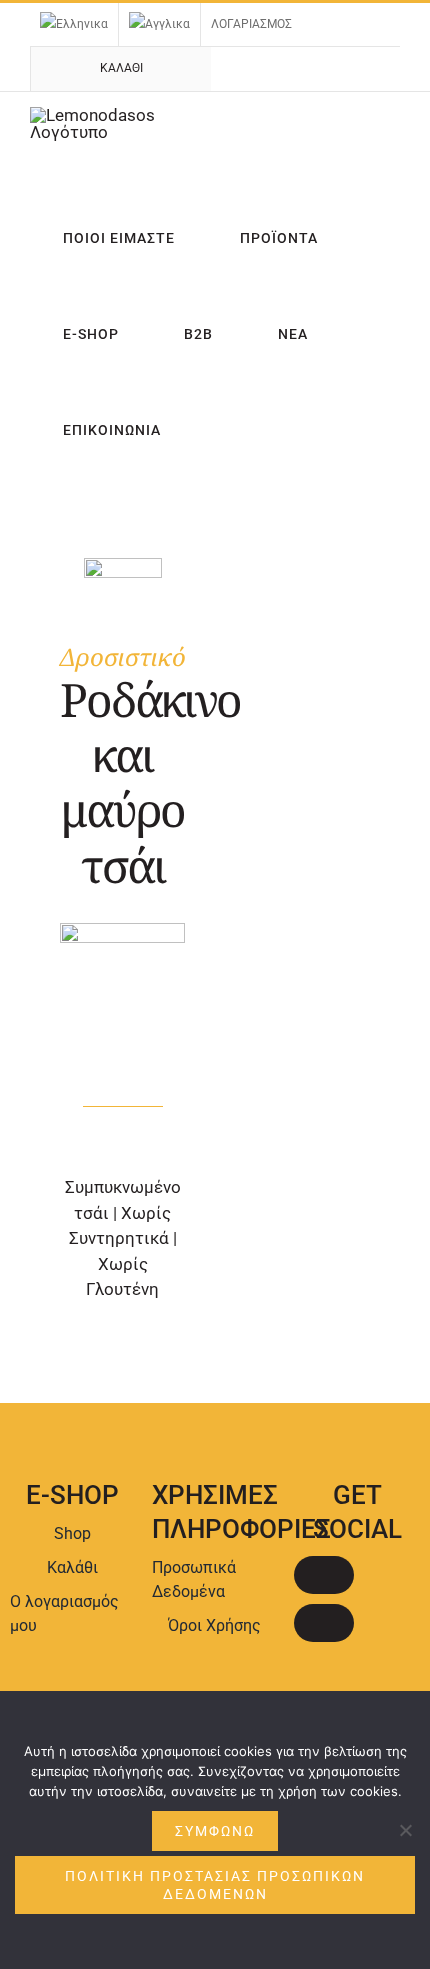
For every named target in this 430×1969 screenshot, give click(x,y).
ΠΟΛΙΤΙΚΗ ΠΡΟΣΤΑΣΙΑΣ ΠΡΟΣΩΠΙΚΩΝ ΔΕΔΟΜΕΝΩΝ (215, 1885)
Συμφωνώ (215, 1831)
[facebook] (324, 1575)
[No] (405, 1830)
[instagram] (324, 1623)
